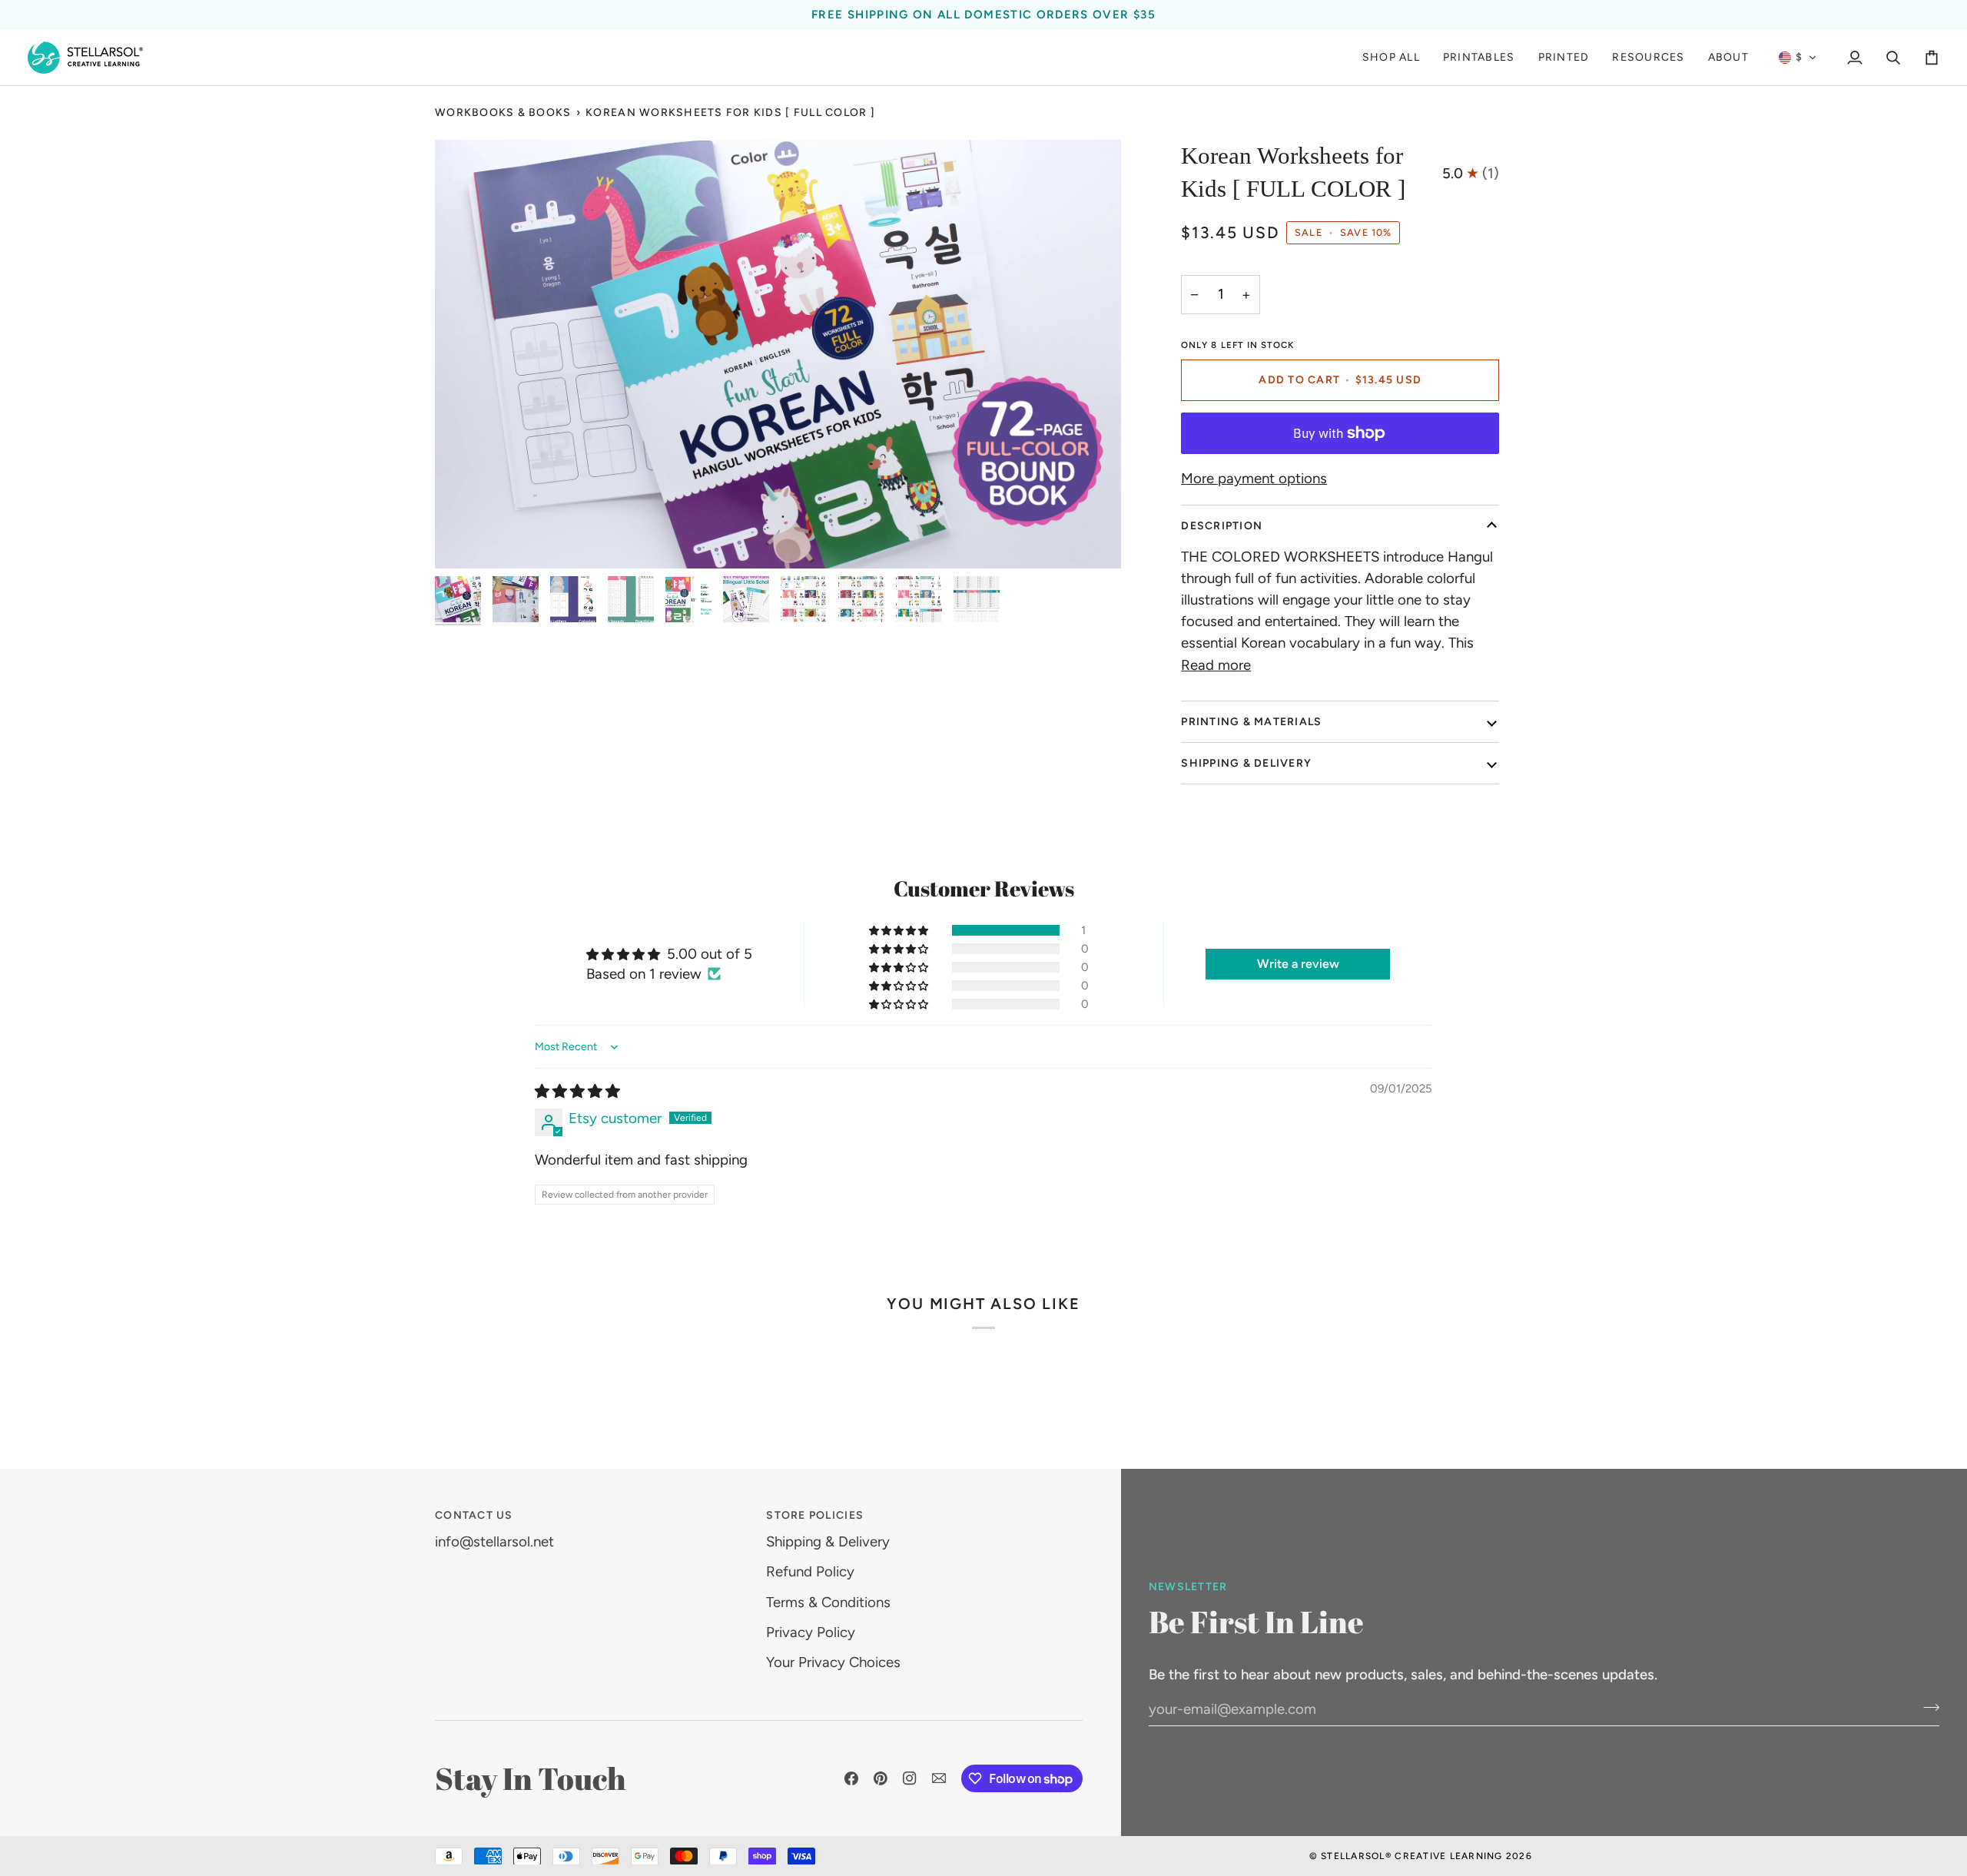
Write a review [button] (1298, 964)
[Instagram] (910, 1778)
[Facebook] (851, 1778)
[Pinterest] (881, 1778)
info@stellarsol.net (494, 1541)
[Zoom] (778, 354)
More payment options (1254, 478)
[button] (1564, 58)
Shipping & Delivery (1246, 763)
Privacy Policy (811, 1632)
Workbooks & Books (503, 113)
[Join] (1927, 1707)
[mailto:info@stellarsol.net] (939, 1778)
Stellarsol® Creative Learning (1412, 1856)
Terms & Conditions (828, 1602)
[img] (577, 1091)
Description (1222, 526)
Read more (1216, 665)
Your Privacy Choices (833, 1662)
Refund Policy (810, 1571)
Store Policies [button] (815, 1515)
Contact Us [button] (474, 1515)
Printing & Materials (1251, 722)
